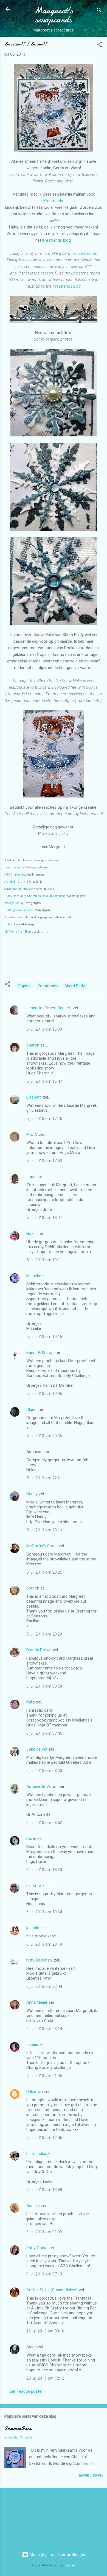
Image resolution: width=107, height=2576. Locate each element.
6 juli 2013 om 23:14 (44, 2029)
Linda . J (34, 1886)
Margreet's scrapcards (54, 15)
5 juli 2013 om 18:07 (44, 1218)
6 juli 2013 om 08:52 (44, 1823)
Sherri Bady (75, 986)
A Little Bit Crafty (15, 882)
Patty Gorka (37, 2248)
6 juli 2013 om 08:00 (44, 1771)
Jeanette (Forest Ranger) (50, 1008)
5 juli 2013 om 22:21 (44, 1478)
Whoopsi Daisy (14, 903)
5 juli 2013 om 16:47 (44, 1081)
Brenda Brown (39, 1650)
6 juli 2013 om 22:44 (44, 1986)
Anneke (33, 2206)
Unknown (35, 2092)
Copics (24, 986)
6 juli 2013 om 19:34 (44, 1912)
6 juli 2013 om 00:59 (44, 1686)
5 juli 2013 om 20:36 (44, 1436)
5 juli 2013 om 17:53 (44, 1161)
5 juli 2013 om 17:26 (44, 1119)
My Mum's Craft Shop (18, 932)
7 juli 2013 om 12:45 (44, 2138)
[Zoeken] (99, 11)
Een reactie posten (27, 2391)
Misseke (34, 1276)
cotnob (33, 1588)
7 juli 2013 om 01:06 (44, 2076)
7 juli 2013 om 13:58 (44, 2190)
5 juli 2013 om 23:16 (44, 1530)
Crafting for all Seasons (19, 910)
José (31, 1177)
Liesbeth (34, 1097)
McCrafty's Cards (42, 1546)
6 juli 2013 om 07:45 (44, 1733)
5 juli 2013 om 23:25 (44, 1572)
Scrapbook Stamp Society (20, 889)
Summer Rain (18, 2429)
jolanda (33, 1928)
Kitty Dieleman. (40, 1960)
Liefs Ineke (36, 2154)
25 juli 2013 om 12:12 (45, 2378)
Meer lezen (91, 2476)
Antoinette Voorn (42, 1786)
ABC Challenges (15, 875)
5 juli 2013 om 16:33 (44, 1029)
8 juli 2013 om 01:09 (44, 2232)
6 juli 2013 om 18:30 (44, 1870)
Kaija (31, 1702)
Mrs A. (32, 1134)
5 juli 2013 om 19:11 (44, 1260)
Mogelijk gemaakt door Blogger (57, 2555)
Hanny (32, 1494)
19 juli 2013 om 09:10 (45, 2331)
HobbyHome (12, 924)
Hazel (31, 1234)
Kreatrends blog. (57, 240)
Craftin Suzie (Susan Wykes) (52, 2290)
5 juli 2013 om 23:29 (44, 1634)
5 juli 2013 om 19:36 (44, 1394)
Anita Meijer (37, 2002)
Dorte (31, 1839)
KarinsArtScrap (40, 1353)
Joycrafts (10, 917)
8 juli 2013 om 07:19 (44, 2274)
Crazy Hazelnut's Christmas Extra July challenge (36, 896)
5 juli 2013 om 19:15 (44, 1337)
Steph (32, 2347)
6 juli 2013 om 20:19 (44, 1944)
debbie (32, 2045)
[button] (99, 45)
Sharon (33, 1045)
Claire (31, 1409)
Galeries (70, 2565)
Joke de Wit (37, 1749)
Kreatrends (53, 201)
